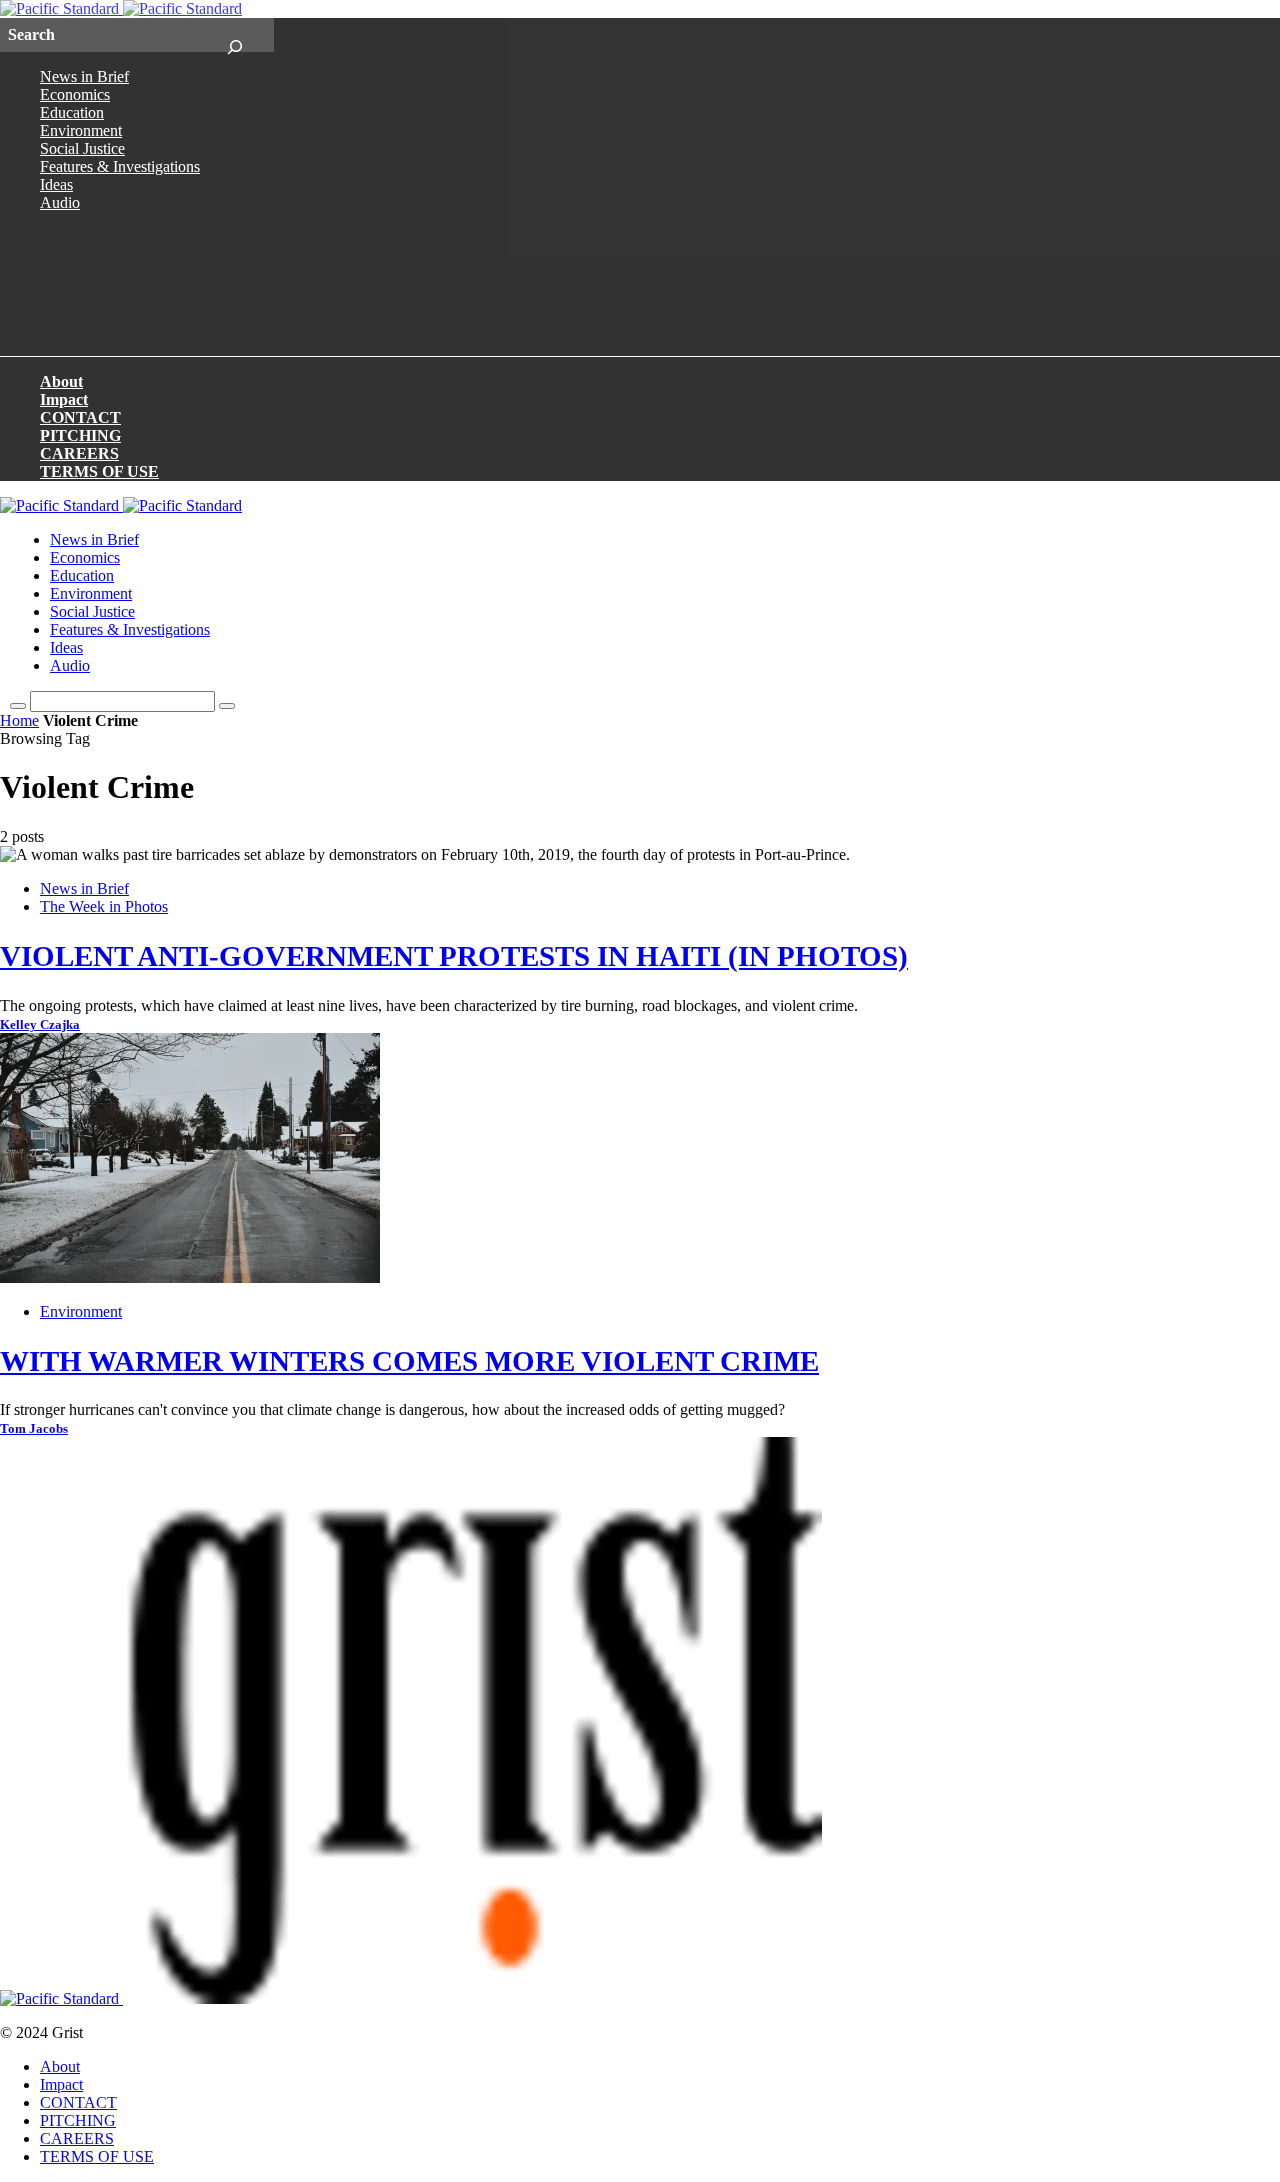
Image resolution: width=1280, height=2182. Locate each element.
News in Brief (84, 76)
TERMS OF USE (99, 471)
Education (72, 112)
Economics (75, 94)
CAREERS (79, 453)
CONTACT (80, 417)
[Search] (234, 35)
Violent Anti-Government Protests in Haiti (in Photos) (454, 956)
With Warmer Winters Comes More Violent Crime (409, 1361)
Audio (60, 202)
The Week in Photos (104, 906)
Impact (64, 399)
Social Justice (82, 148)
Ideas (56, 184)
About (61, 381)
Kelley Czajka (40, 1025)
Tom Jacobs (34, 1429)
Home (19, 720)
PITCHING (80, 435)
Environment (81, 130)
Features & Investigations (120, 166)
